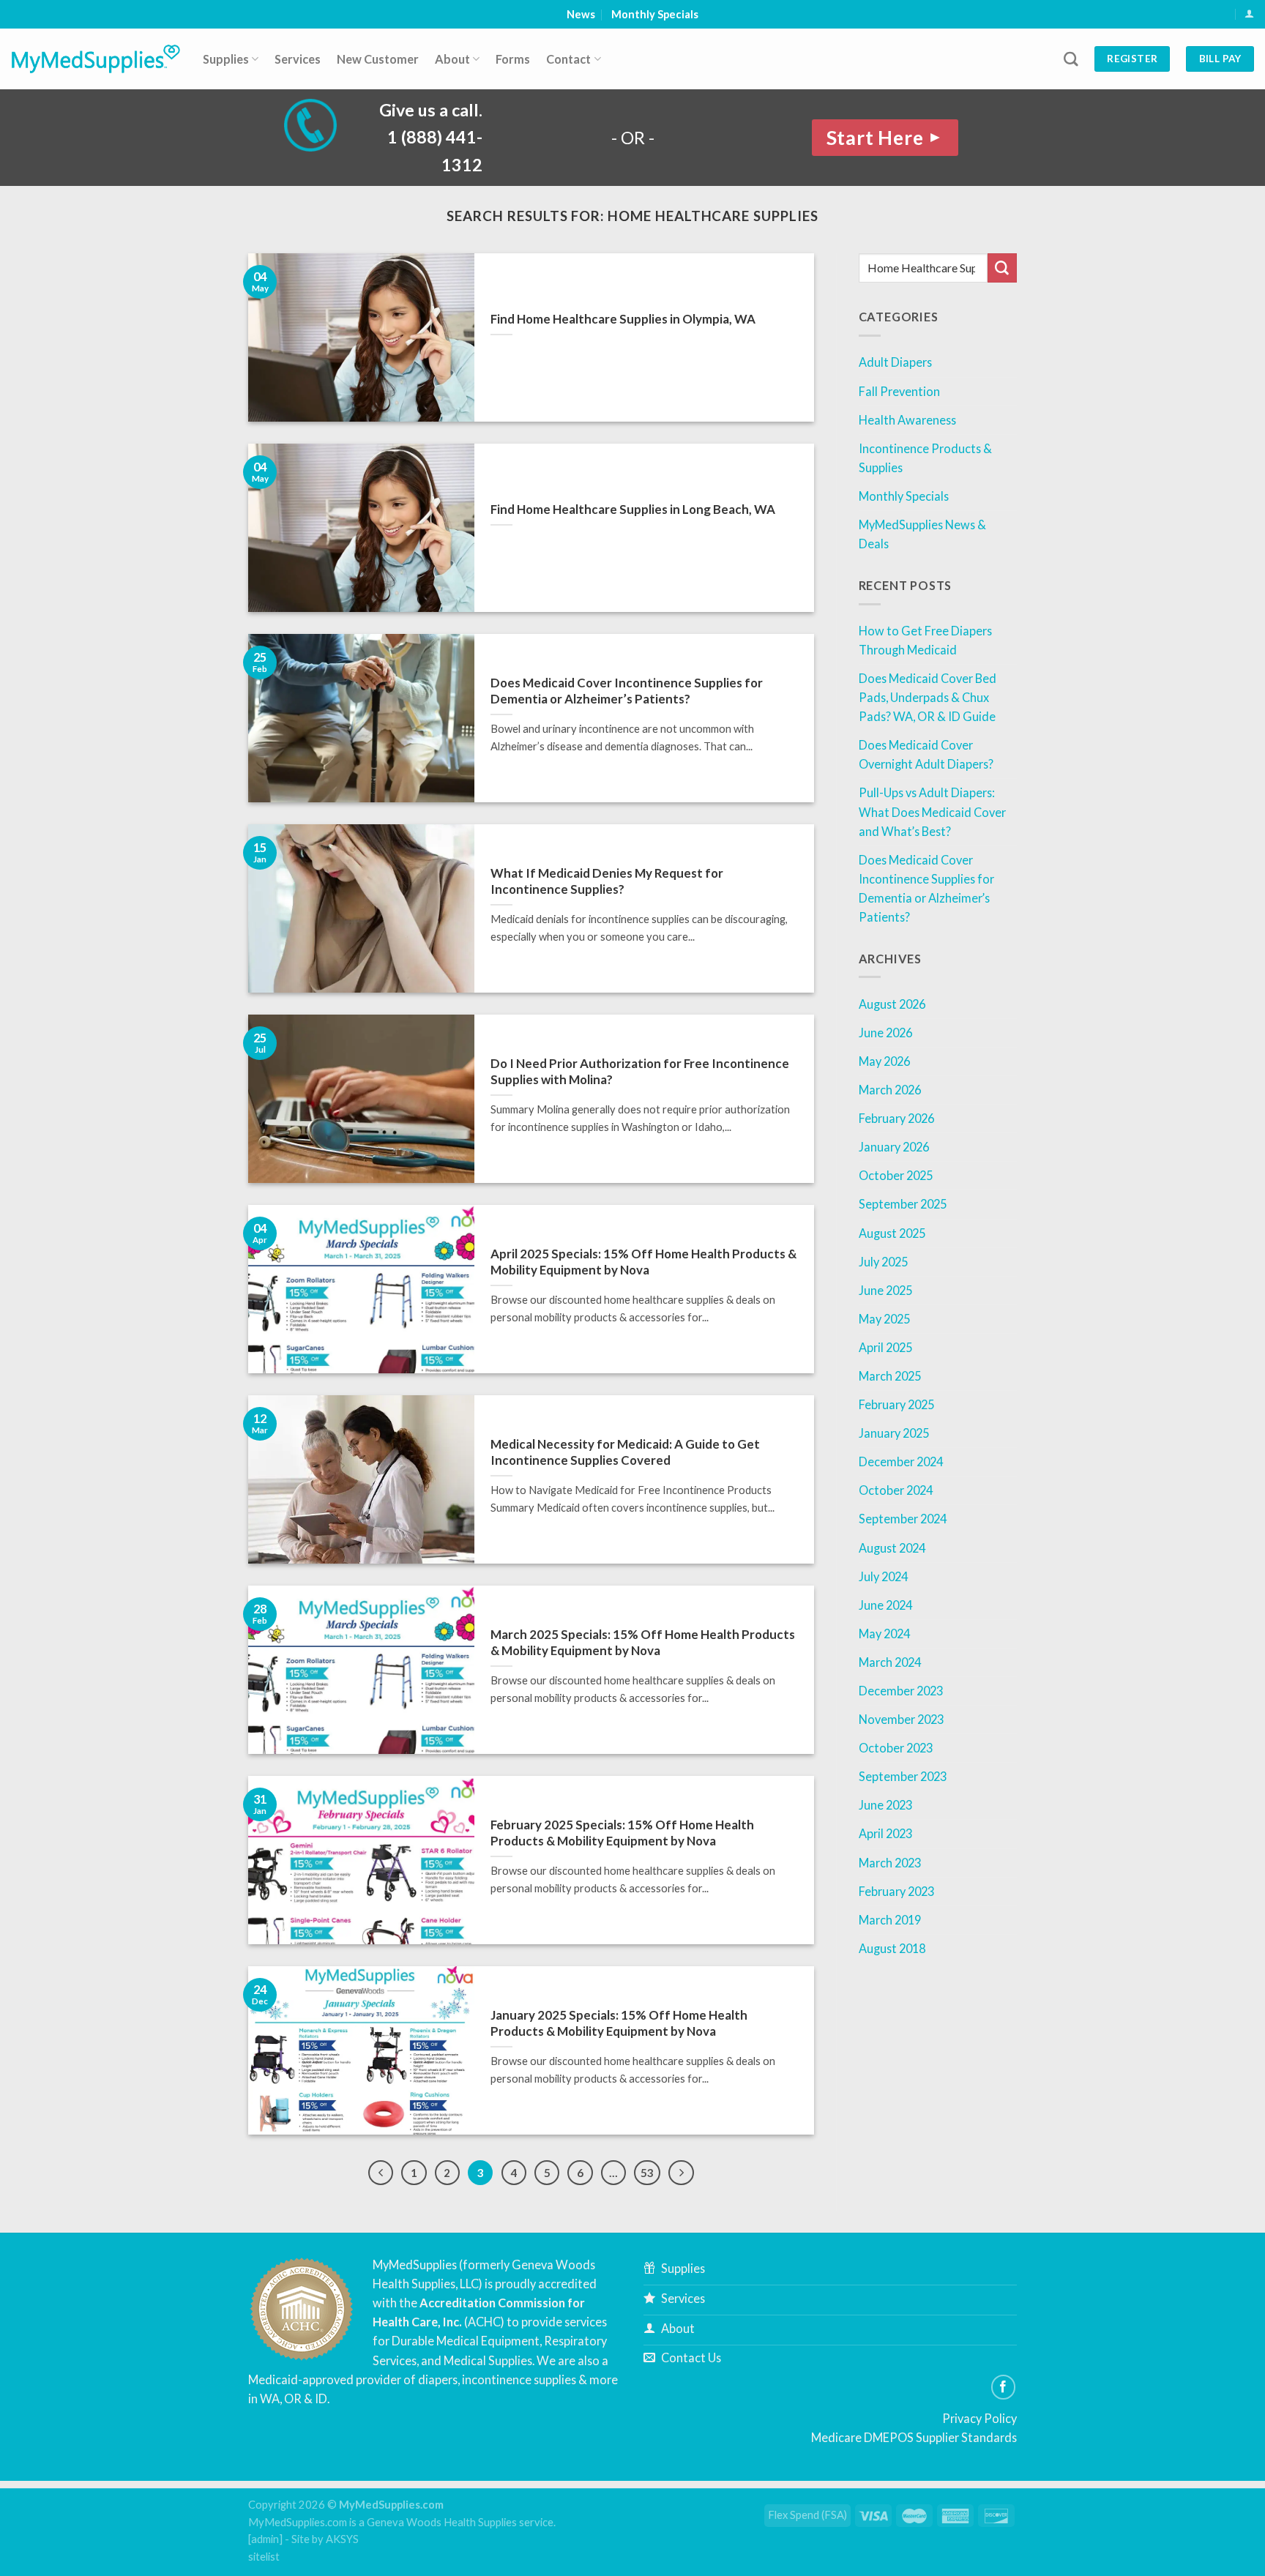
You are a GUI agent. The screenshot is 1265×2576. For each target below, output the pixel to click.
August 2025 (892, 1233)
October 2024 (896, 1490)
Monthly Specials (655, 14)
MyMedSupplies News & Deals (922, 534)
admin (265, 2539)
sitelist (264, 2557)
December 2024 (901, 1461)
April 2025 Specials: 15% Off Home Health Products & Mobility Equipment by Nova (643, 1262)
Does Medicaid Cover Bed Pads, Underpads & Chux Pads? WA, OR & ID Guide (928, 697)
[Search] (1071, 59)
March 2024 (890, 1662)
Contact (568, 59)
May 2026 (884, 1061)
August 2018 (892, 1948)
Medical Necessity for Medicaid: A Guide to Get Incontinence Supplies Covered (625, 1452)
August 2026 (892, 1004)
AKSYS (342, 2539)
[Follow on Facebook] (1004, 2387)
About (452, 59)
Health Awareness (907, 420)
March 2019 (890, 1920)
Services (298, 59)
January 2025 (894, 1433)
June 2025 (885, 1290)
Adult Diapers (895, 362)
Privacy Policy (979, 2418)
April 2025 (885, 1347)
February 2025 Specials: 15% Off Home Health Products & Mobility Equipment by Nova (622, 1833)
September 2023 (903, 1776)
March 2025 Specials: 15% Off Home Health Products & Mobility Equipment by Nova (643, 1642)
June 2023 (885, 1805)
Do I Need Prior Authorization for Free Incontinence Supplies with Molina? (640, 1071)
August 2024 (892, 1548)
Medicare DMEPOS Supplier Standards (914, 2437)
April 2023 (885, 1833)
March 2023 (890, 1863)
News (581, 14)
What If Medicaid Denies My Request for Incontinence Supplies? (607, 881)
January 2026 (894, 1147)
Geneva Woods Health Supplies (442, 2522)
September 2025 (903, 1204)
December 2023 (901, 1691)
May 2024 (884, 1634)
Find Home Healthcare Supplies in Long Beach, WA (633, 509)
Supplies (226, 59)
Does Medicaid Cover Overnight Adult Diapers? (926, 754)
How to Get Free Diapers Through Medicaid (925, 640)
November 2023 (901, 1719)
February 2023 (896, 1891)
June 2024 (885, 1605)
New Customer (378, 59)
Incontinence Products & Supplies (925, 458)
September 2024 (903, 1519)
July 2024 (883, 1576)
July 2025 (883, 1262)
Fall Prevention (899, 391)
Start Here (885, 138)
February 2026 (896, 1118)
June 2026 (885, 1033)
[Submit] (1002, 268)
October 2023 (896, 1748)
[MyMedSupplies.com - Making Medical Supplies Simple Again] (96, 59)
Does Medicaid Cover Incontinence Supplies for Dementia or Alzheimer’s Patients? (627, 691)
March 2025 (890, 1376)
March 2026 (890, 1090)
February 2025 (896, 1404)
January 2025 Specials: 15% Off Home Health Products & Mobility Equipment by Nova (619, 2023)
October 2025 (896, 1175)
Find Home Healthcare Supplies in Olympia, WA (623, 319)
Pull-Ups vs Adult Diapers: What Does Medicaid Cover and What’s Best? (932, 811)
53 (647, 2173)
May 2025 (884, 1319)
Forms (513, 59)
